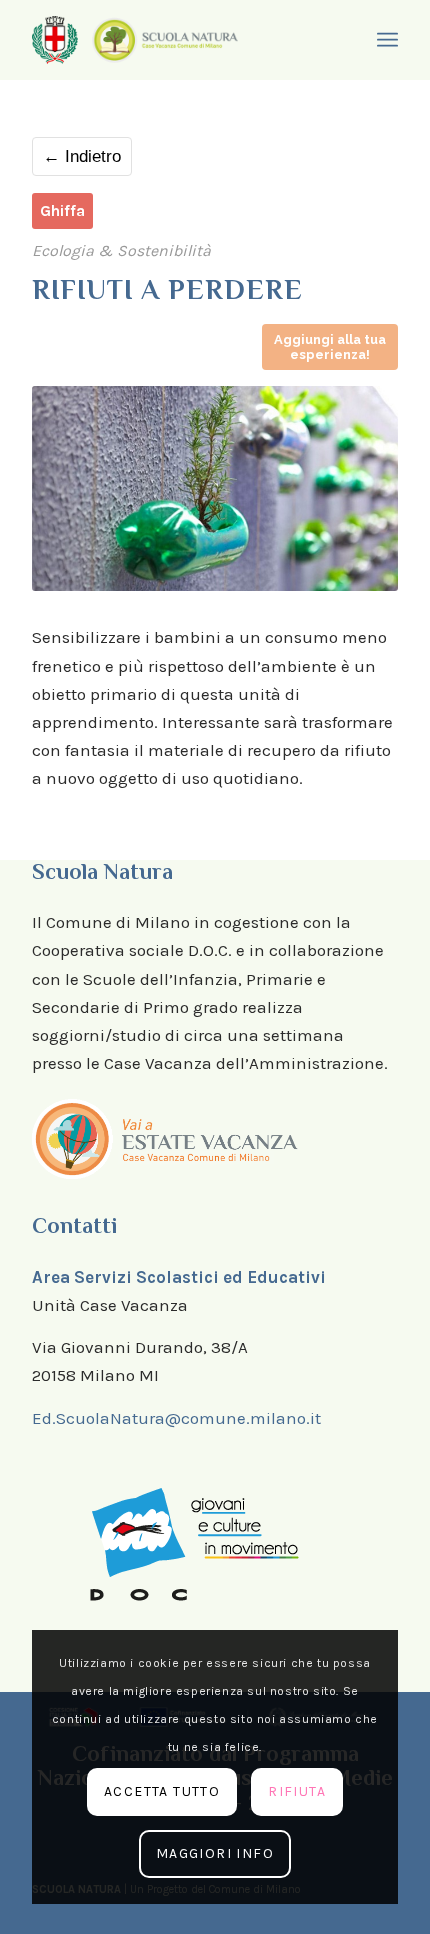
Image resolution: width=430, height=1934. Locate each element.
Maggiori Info (215, 1853)
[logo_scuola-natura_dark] (165, 39)
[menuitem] (385, 40)
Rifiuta (297, 1791)
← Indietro (82, 156)
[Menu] (385, 40)
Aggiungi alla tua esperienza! (330, 347)
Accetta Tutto (162, 1791)
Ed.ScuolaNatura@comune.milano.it (176, 1418)
